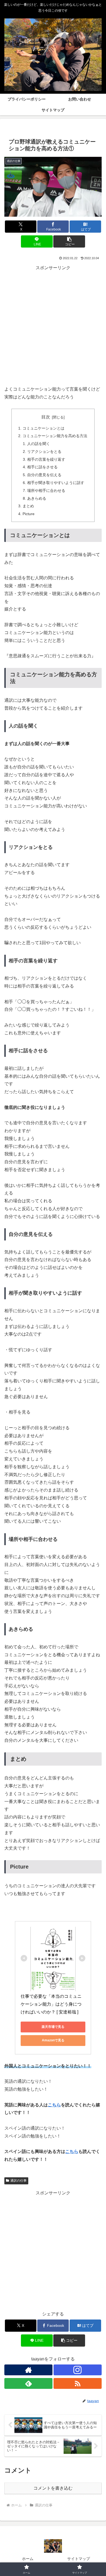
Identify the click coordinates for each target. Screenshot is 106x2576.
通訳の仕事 (18, 2181)
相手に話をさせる (42, 467)
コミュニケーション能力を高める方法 (55, 436)
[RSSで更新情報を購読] (78, 2383)
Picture (29, 514)
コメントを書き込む (53, 2488)
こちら (54, 2105)
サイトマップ (79, 2559)
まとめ (28, 506)
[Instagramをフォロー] (78, 2370)
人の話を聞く (39, 444)
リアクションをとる (44, 451)
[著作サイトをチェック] (28, 2370)
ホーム (28, 2559)
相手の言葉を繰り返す (46, 459)
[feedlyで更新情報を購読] (28, 2383)
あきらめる (37, 498)
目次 (46, 417)
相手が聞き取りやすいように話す (56, 483)
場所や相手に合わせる (46, 490)
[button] (69, 241)
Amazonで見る (53, 2040)
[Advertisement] (53, 325)
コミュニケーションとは (43, 428)
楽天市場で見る (53, 2027)
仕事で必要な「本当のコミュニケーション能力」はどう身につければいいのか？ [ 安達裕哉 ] (51, 2004)
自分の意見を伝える (44, 475)
